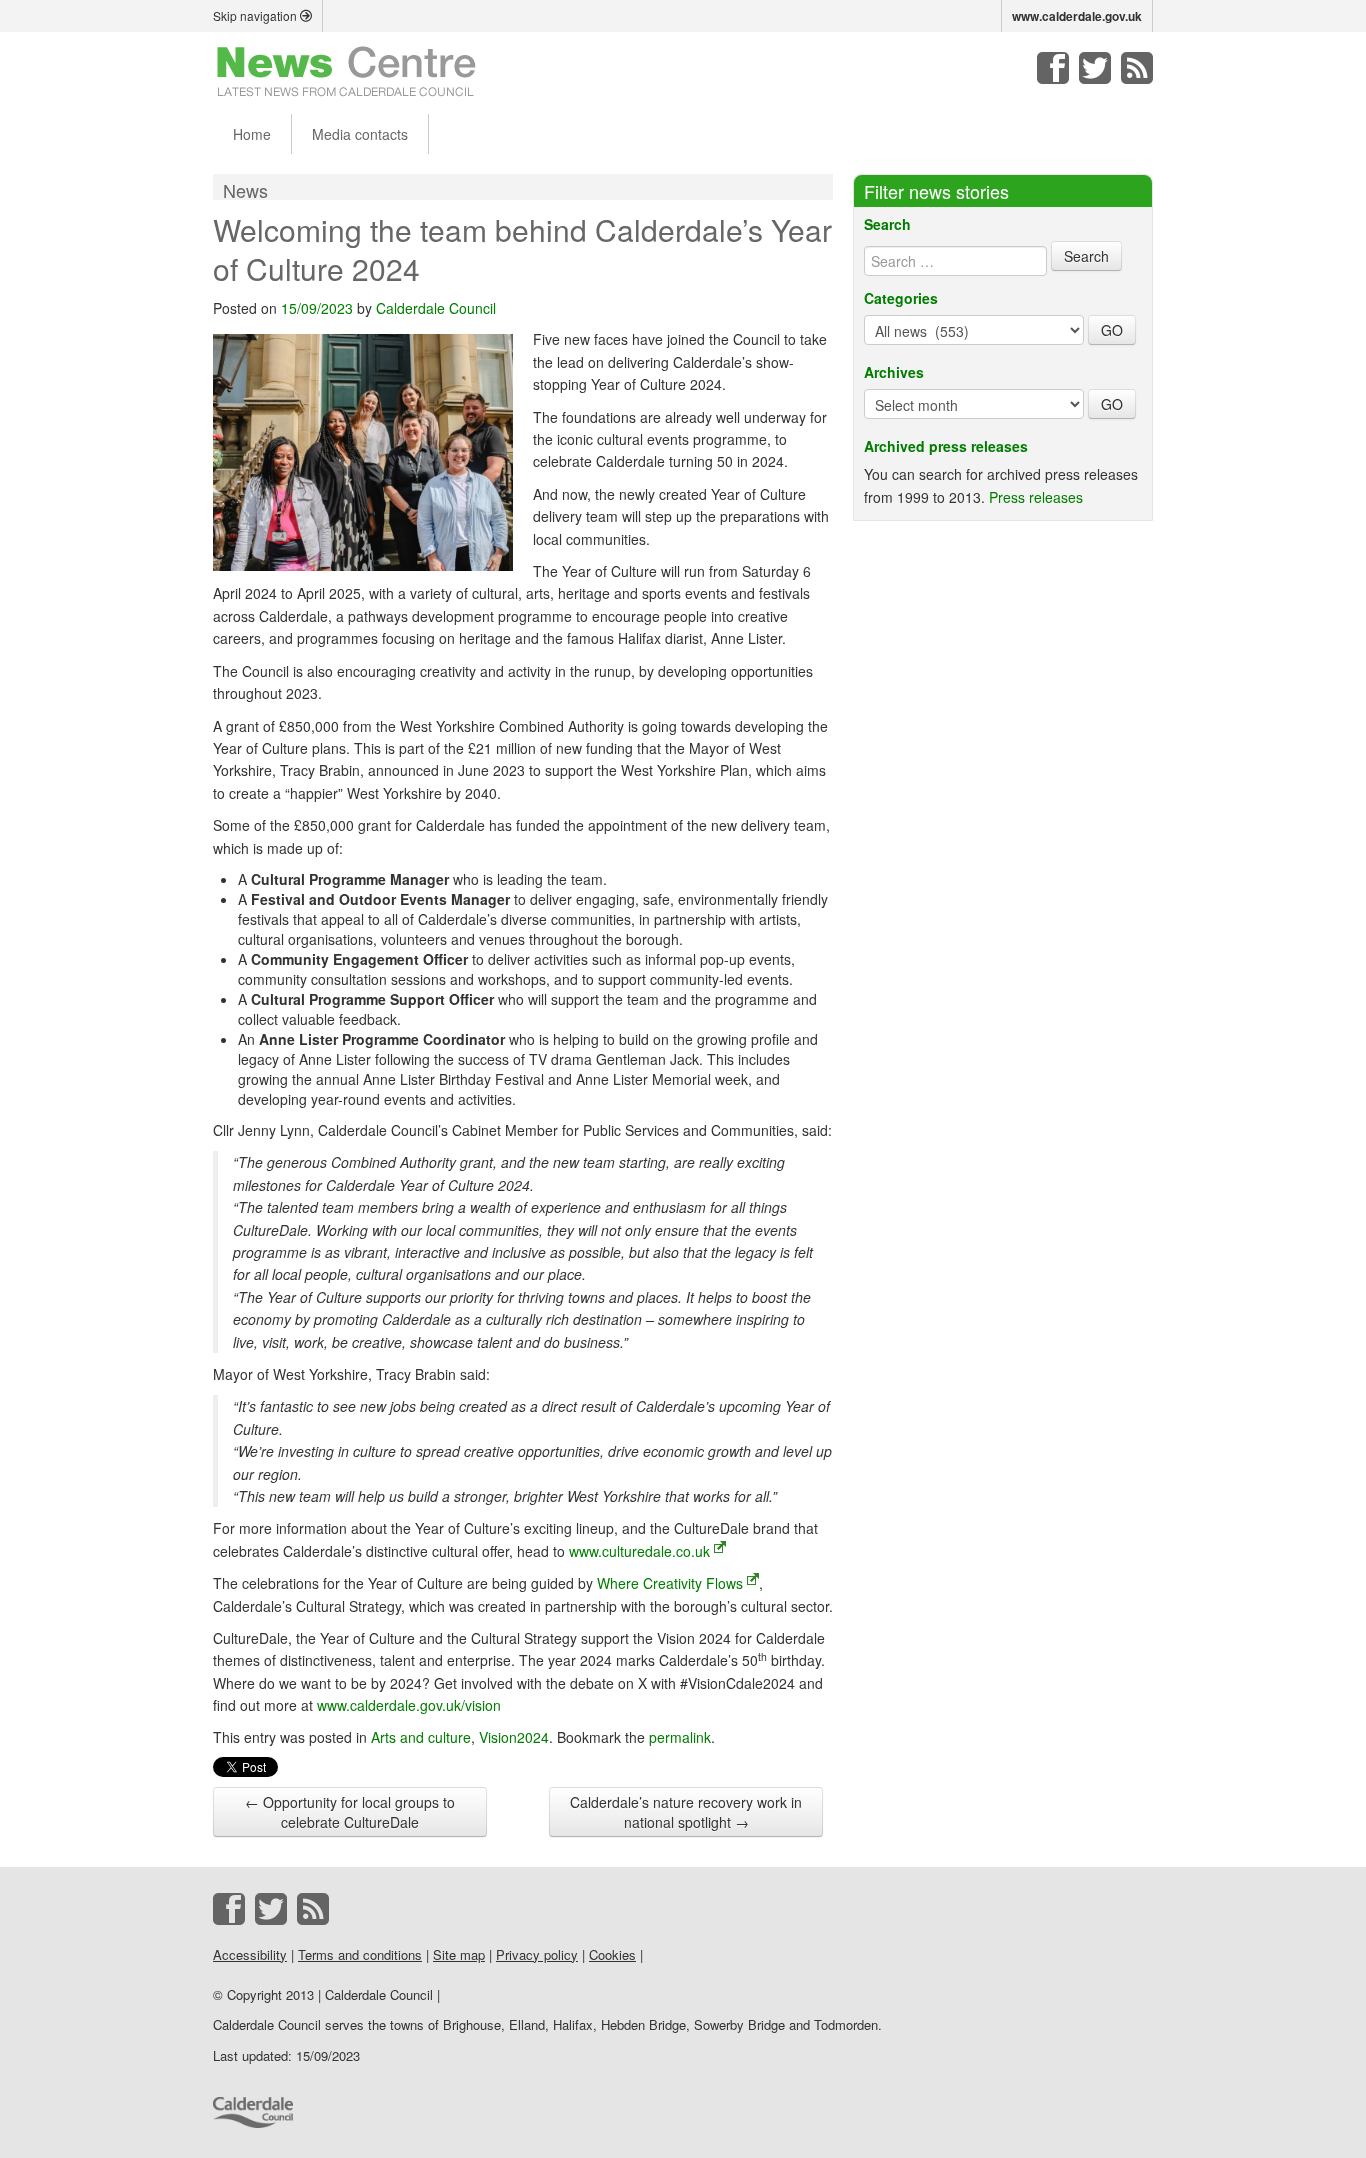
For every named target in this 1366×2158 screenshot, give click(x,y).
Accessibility (250, 1954)
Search (887, 224)
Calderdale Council (436, 308)
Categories (901, 298)
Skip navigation (256, 15)
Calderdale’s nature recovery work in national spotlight (686, 1812)
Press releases (1036, 497)
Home (252, 134)
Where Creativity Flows (670, 1583)
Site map (459, 1954)
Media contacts (360, 134)
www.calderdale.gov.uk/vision (409, 1705)
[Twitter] (1095, 68)
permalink (680, 1737)
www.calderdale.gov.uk (1077, 16)
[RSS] (1137, 68)
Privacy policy (537, 1954)
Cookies (612, 1954)
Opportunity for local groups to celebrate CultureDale (350, 1812)
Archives (894, 372)
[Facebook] (1053, 68)
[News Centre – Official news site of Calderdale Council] (346, 70)
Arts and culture (421, 1737)
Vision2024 (514, 1737)
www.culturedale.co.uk (639, 1551)
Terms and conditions (360, 1954)
